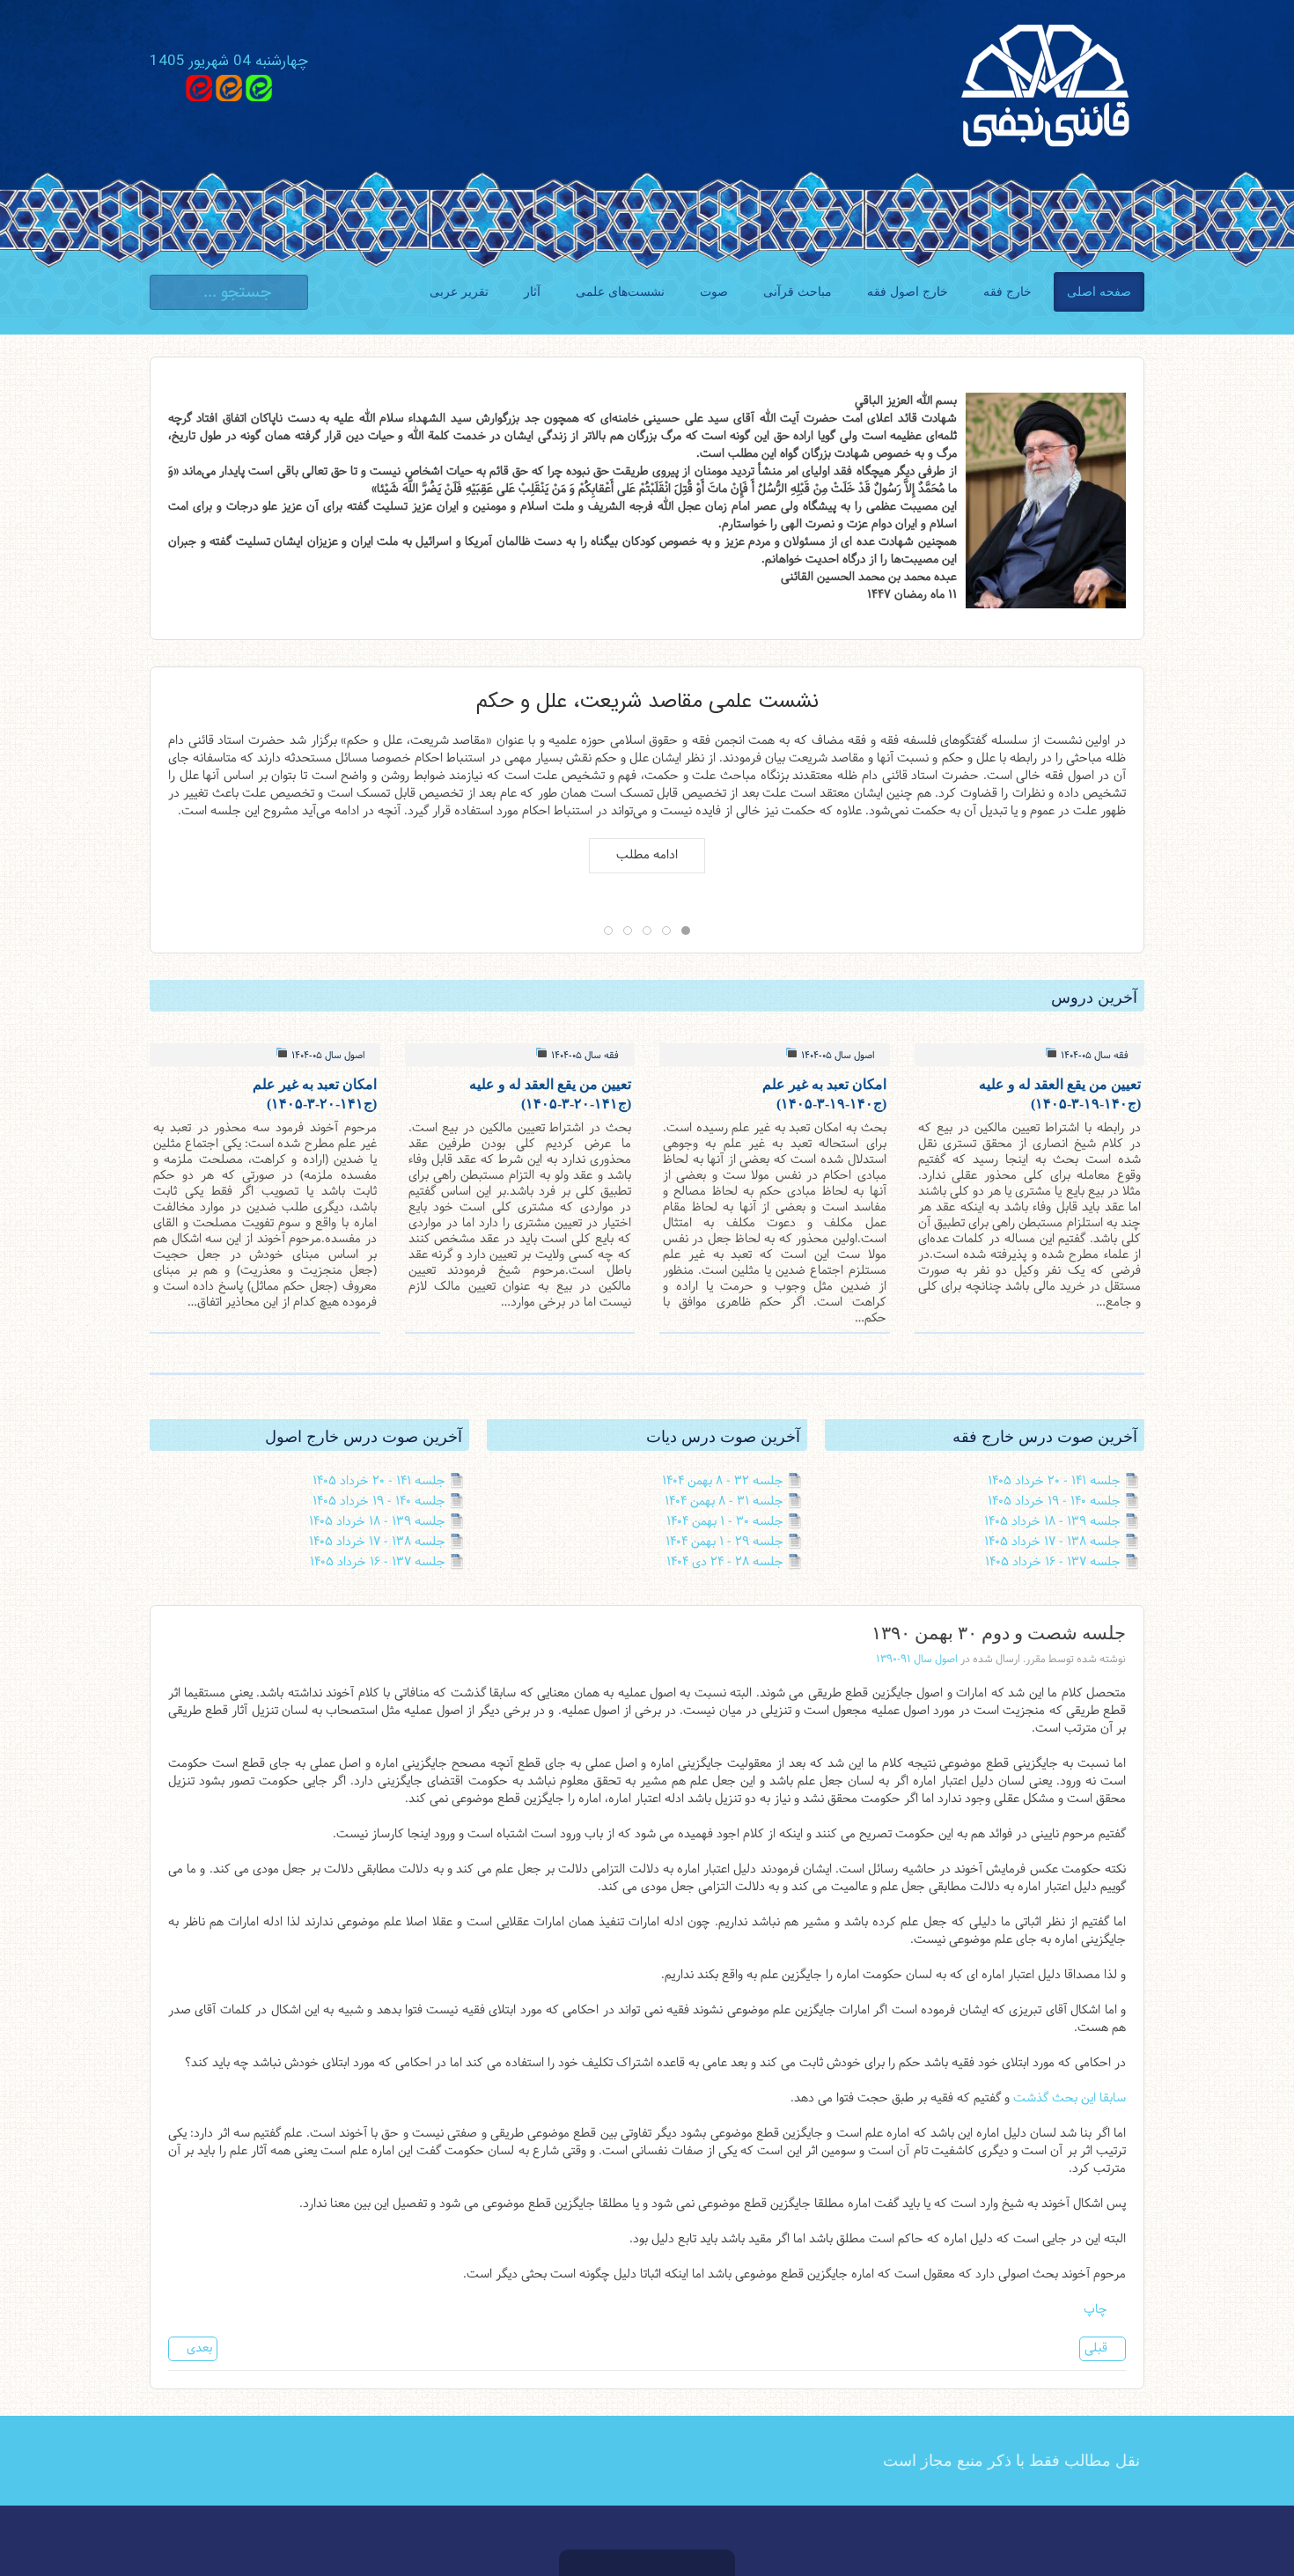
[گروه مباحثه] (259, 88)
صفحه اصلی (1099, 292)
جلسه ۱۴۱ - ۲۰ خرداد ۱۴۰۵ (1054, 1481)
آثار (532, 292)
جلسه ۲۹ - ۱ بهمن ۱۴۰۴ (724, 1542)
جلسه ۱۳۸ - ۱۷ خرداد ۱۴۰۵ (1052, 1542)
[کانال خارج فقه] (229, 88)
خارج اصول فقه (908, 292)
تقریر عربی (459, 292)
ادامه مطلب (647, 855)
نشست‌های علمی (620, 292)
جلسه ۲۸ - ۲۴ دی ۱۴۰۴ (725, 1562)
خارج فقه (1007, 292)
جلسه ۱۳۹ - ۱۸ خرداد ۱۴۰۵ (1052, 1522)
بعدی (198, 2348)
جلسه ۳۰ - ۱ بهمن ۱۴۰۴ (725, 1522)
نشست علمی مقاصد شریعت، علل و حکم (647, 699)
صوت (714, 292)
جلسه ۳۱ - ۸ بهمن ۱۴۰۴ (724, 1501)
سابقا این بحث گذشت (1070, 2098)
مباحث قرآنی (798, 292)
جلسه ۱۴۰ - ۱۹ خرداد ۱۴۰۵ (1054, 1501)
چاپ (1097, 2310)
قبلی (1098, 2348)
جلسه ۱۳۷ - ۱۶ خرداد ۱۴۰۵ (1053, 1562)
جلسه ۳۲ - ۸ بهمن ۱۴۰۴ (723, 1481)
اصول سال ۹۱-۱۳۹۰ (917, 1660)
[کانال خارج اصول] (199, 88)
